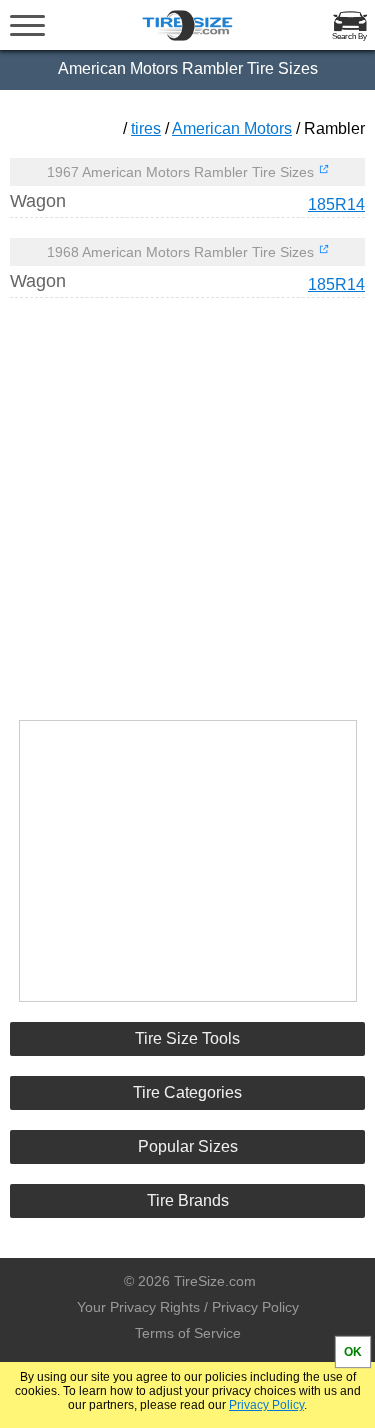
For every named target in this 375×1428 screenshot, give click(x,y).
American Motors (232, 128)
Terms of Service (188, 1333)
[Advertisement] (188, 500)
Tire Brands (188, 1200)
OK (353, 1352)
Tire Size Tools (187, 1038)
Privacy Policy (266, 1405)
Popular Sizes (188, 1146)
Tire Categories (187, 1092)
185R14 (336, 204)
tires (146, 128)
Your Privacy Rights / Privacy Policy (188, 1307)
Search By (349, 36)
